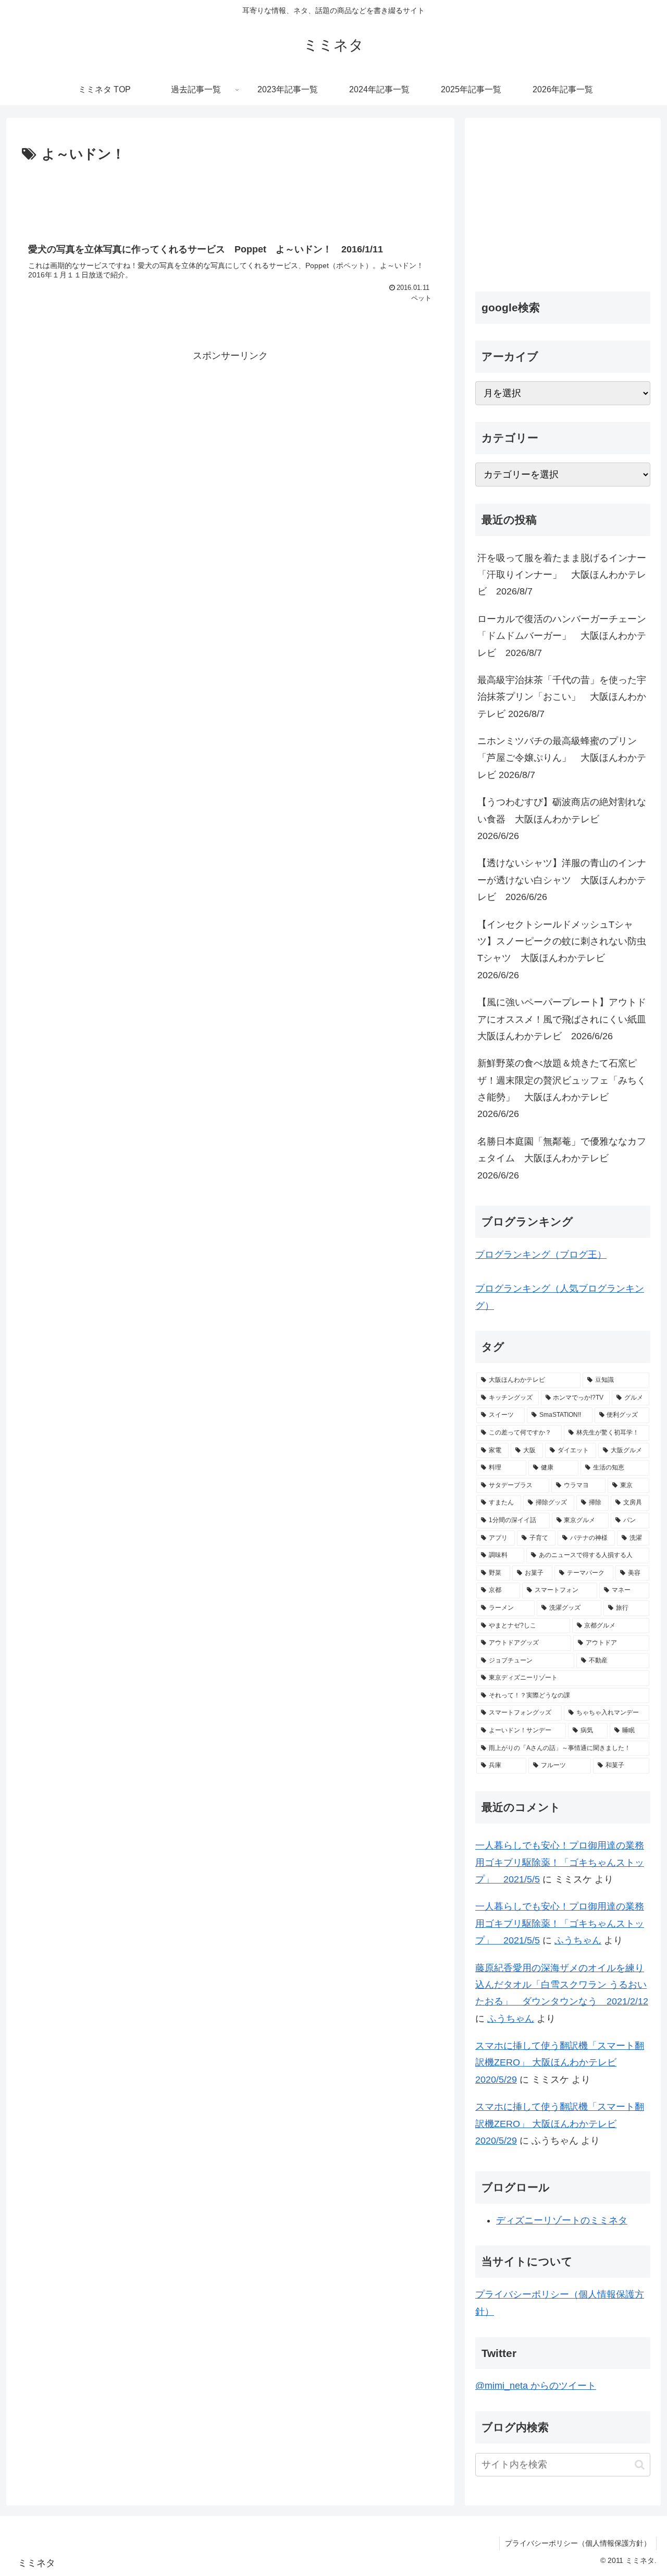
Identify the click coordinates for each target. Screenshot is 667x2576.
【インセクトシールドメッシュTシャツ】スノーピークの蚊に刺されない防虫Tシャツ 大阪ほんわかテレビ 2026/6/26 (562, 950)
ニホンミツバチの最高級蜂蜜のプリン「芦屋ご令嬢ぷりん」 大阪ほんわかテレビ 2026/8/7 (562, 758)
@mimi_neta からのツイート (536, 2386)
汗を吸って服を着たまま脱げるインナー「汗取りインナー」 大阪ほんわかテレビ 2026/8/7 (562, 575)
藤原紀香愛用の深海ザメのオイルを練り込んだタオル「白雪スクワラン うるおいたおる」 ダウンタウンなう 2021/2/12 (562, 1985)
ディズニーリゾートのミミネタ (562, 2220)
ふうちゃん (578, 1940)
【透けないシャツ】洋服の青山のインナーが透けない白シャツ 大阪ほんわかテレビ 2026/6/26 (562, 880)
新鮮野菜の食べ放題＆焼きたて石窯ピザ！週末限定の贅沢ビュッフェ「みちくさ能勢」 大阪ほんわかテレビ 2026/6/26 (562, 1089)
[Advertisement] (230, 195)
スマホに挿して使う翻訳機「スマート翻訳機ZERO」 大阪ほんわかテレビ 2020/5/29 (560, 2063)
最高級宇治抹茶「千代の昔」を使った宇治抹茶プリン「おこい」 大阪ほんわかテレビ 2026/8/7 (562, 697)
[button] (640, 2465)
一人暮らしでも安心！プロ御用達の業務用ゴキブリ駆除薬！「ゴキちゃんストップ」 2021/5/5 (560, 1862)
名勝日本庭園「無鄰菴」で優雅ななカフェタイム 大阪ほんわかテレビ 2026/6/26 (562, 1158)
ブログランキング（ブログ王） (541, 1255)
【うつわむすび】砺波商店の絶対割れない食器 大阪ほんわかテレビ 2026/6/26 (562, 819)
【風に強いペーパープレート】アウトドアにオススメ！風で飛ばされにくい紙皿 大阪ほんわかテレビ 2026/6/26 (564, 1019)
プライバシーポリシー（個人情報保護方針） (578, 2543)
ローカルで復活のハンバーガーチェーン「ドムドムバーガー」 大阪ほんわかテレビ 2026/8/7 (562, 636)
